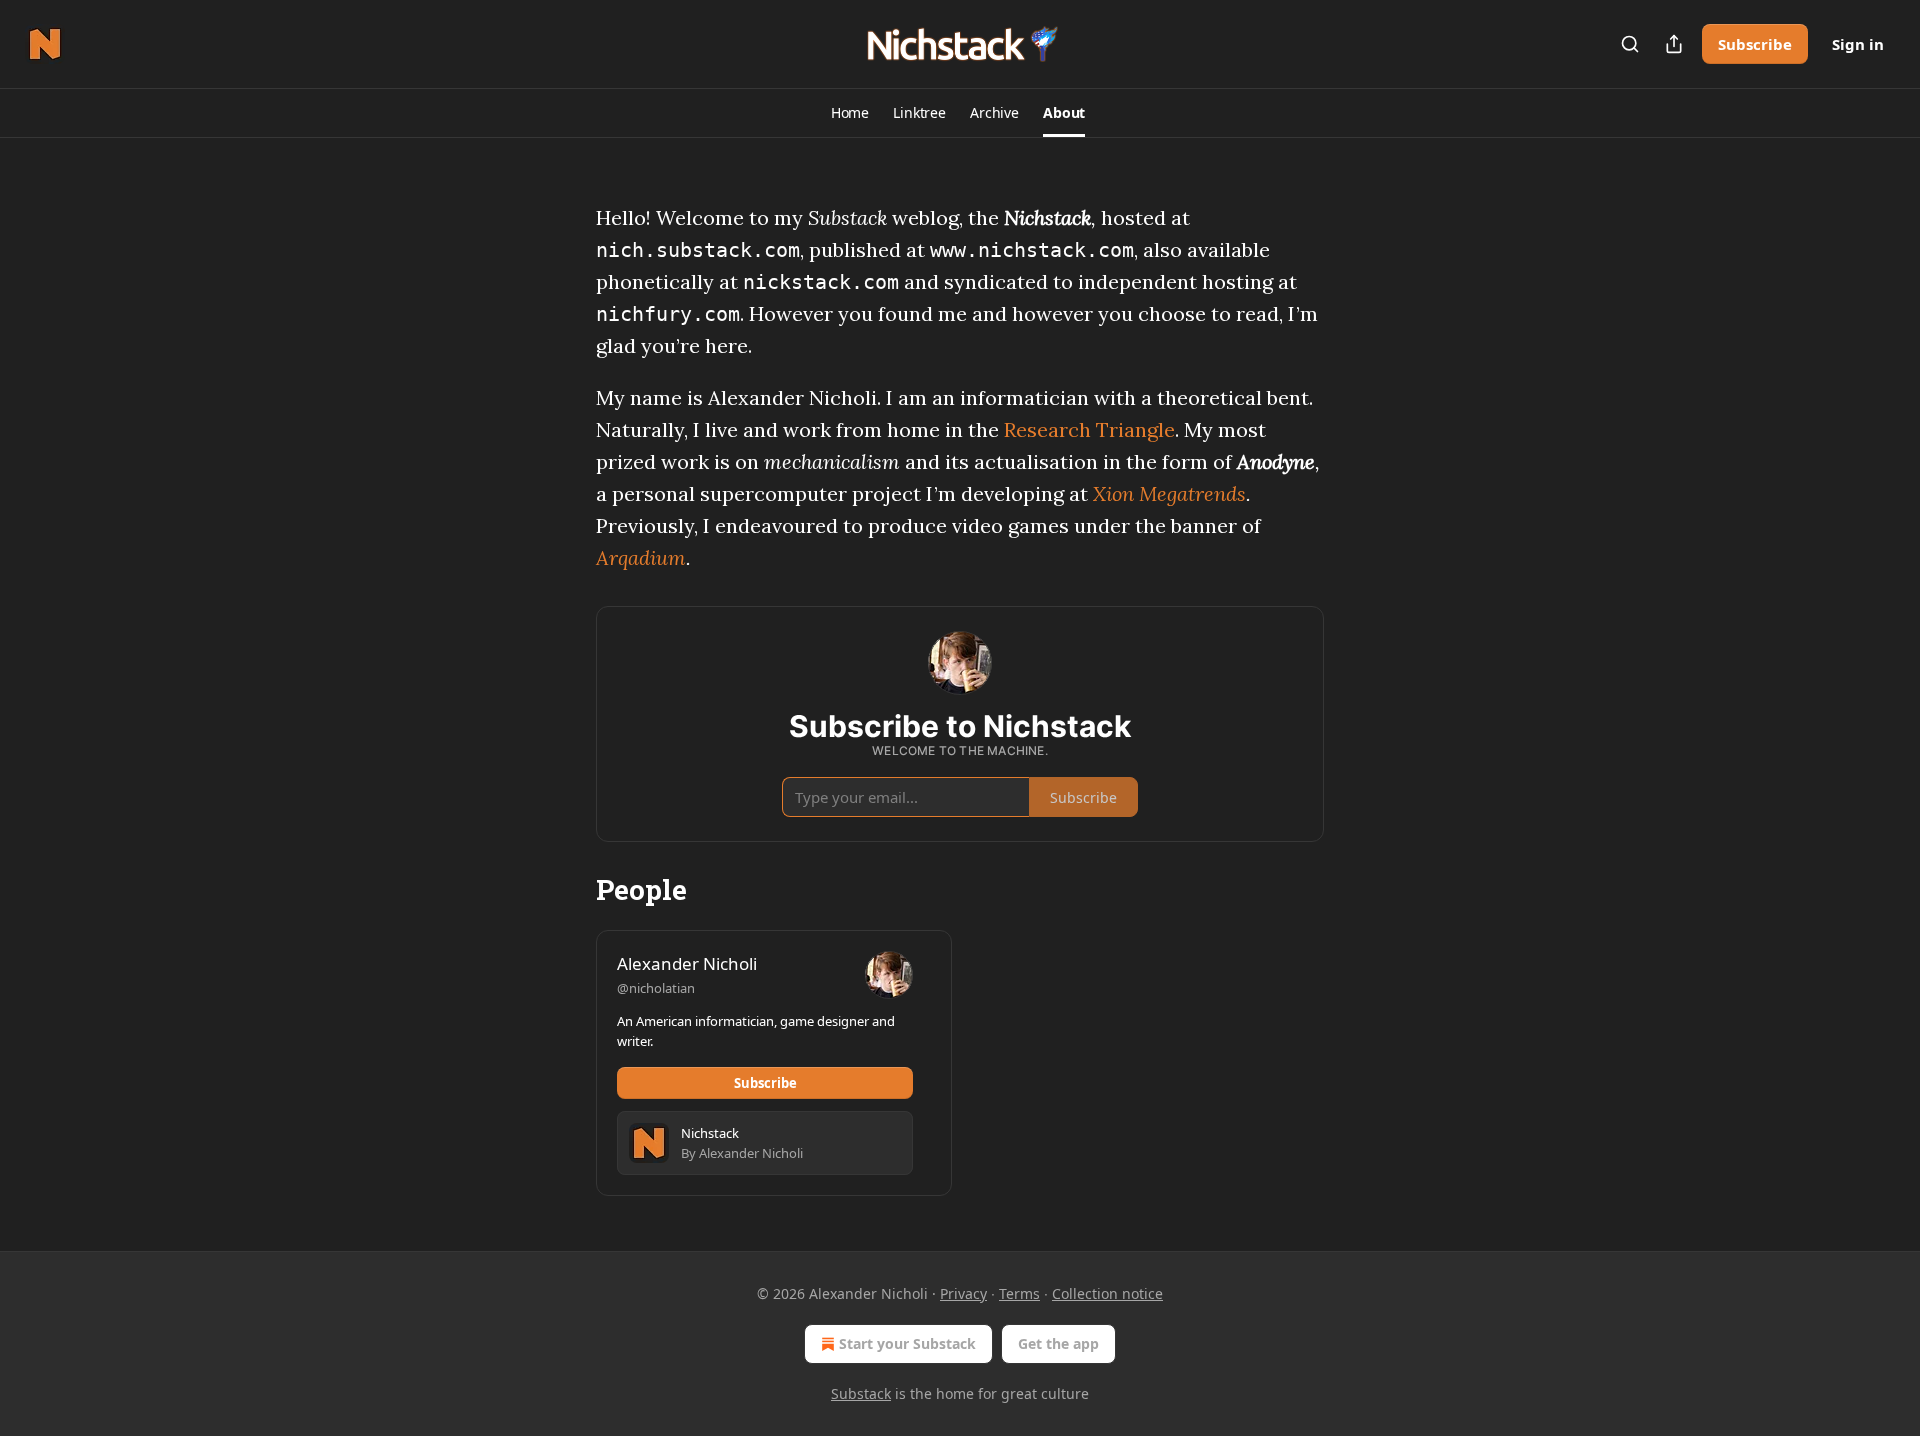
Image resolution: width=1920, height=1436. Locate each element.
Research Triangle (1089, 429)
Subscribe (1755, 44)
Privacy (963, 1293)
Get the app (1058, 1343)
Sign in (1858, 44)
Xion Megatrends (1169, 493)
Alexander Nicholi (687, 963)
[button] (850, 113)
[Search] (1630, 44)
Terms (1019, 1293)
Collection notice (1107, 1293)
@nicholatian (656, 988)
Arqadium (641, 557)
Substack (861, 1393)
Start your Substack (907, 1343)
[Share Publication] (1674, 44)
